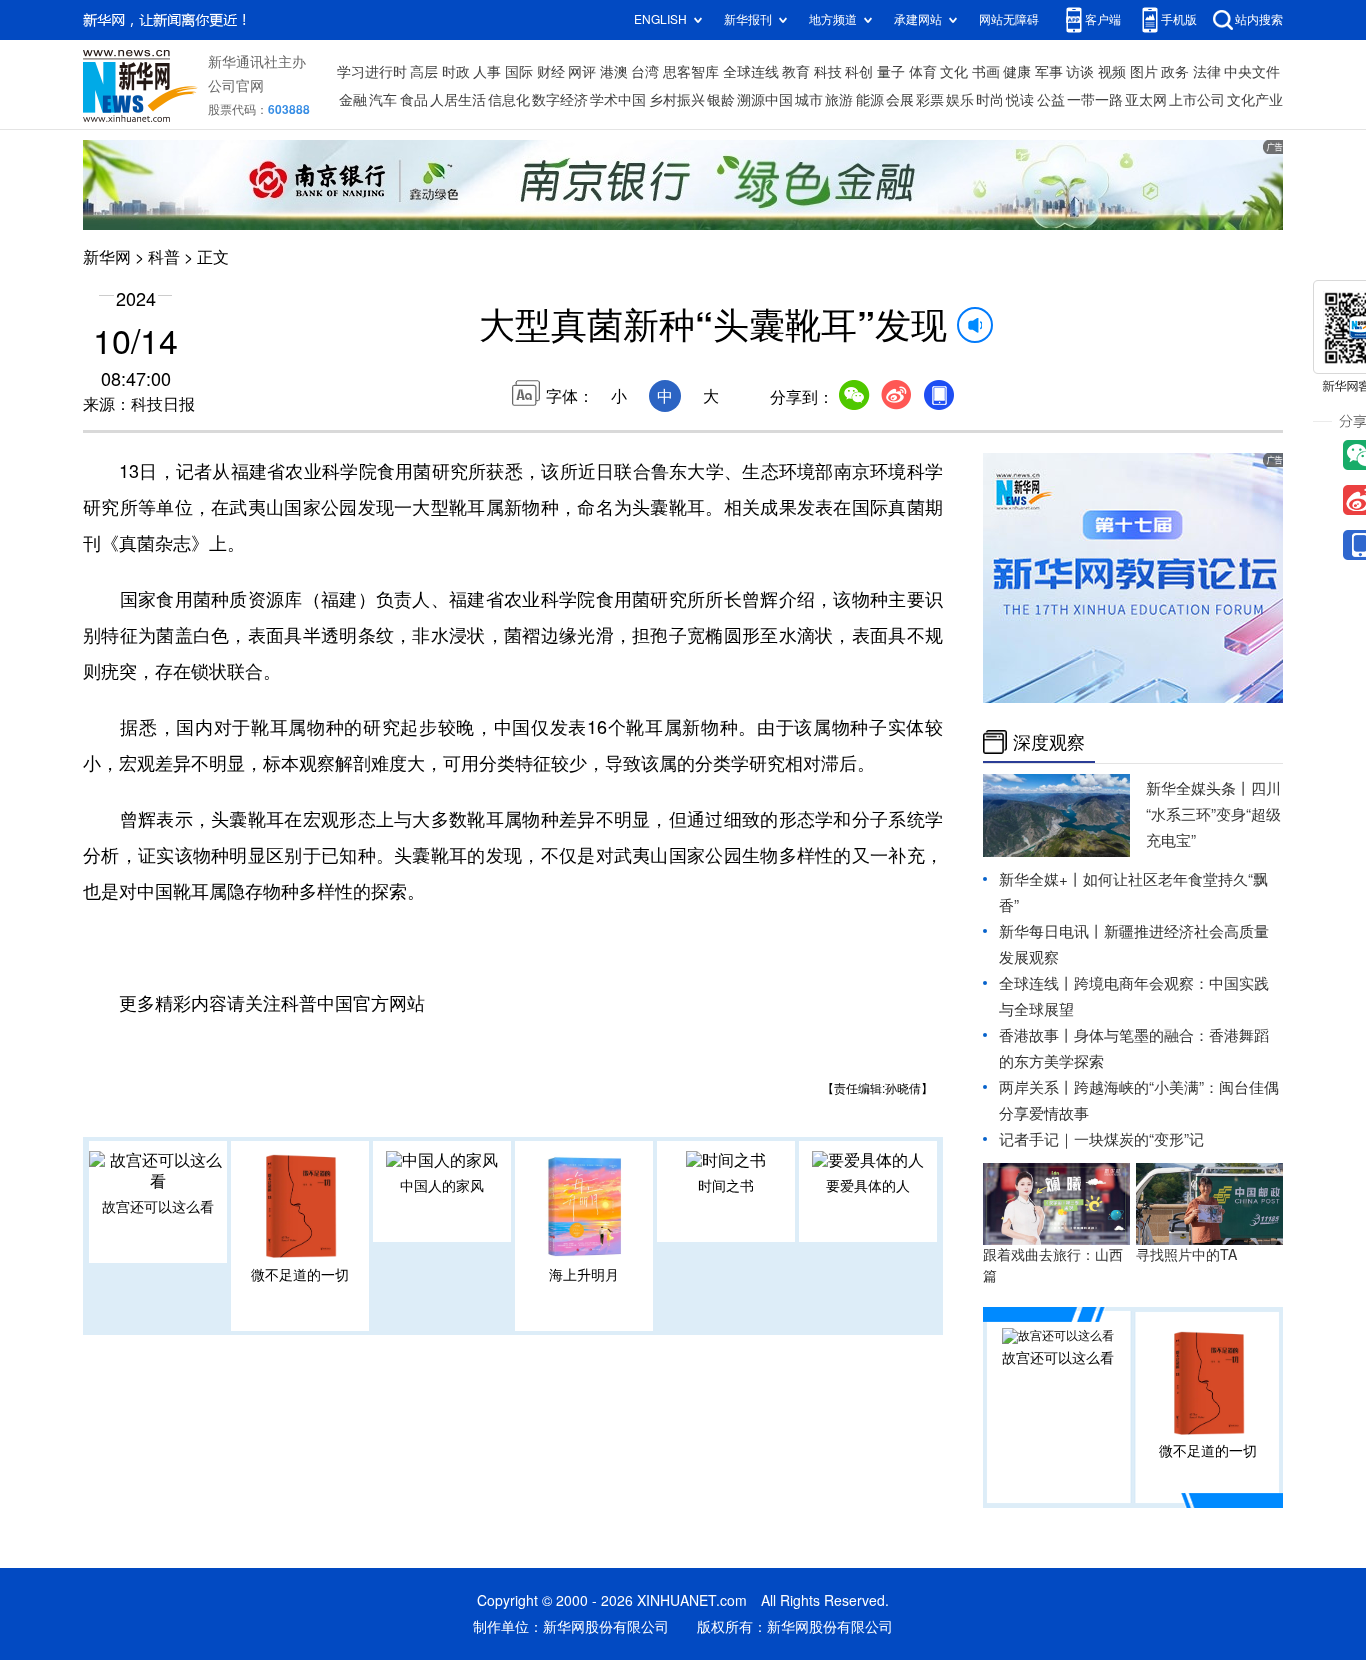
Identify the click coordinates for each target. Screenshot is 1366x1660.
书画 (986, 72)
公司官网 (236, 86)
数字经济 (560, 100)
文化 (954, 72)
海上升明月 (584, 1275)
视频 (1112, 72)
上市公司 (1197, 100)
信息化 (509, 100)
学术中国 (618, 100)
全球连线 (751, 72)
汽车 (383, 100)
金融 (353, 100)
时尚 (990, 100)
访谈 (1080, 72)
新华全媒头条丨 (1198, 788)
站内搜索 (1259, 19)
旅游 (839, 100)
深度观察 (1049, 742)
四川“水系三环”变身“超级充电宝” (1213, 814)
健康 (1017, 72)
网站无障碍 (1009, 19)
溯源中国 (765, 100)
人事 (487, 72)
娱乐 (960, 100)
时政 (456, 72)
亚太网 (1146, 100)
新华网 (107, 257)
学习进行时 (372, 72)
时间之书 (726, 1186)
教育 (796, 72)
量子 (891, 72)
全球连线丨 (1036, 983)
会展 (900, 100)
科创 (859, 72)
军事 (1049, 72)
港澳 (614, 72)
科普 (164, 257)
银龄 (721, 100)
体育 (923, 72)
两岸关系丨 (1036, 1087)
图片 (1144, 72)
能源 (870, 100)
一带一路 (1095, 100)
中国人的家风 (442, 1186)
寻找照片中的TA (1186, 1255)
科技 (828, 72)
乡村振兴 (677, 100)
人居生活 (458, 100)
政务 (1175, 72)
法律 (1207, 72)
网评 (582, 72)
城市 (809, 100)
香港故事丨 (1036, 1035)
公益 (1051, 100)
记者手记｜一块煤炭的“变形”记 (1101, 1139)
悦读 (1020, 100)
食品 (414, 100)
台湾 (645, 72)
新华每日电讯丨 (1051, 931)
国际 (519, 72)
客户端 (1103, 19)
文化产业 (1255, 100)
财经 (551, 72)
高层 (424, 72)
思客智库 (691, 72)
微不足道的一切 (300, 1275)
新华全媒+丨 (1041, 879)
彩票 (930, 100)
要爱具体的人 (868, 1186)
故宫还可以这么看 (158, 1207)
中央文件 (1252, 72)
